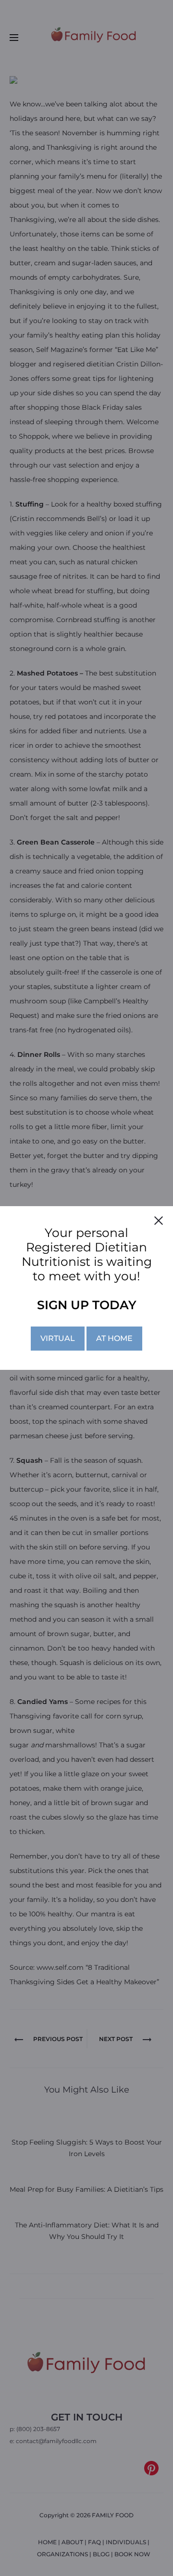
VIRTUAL (58, 1338)
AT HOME (114, 1338)
